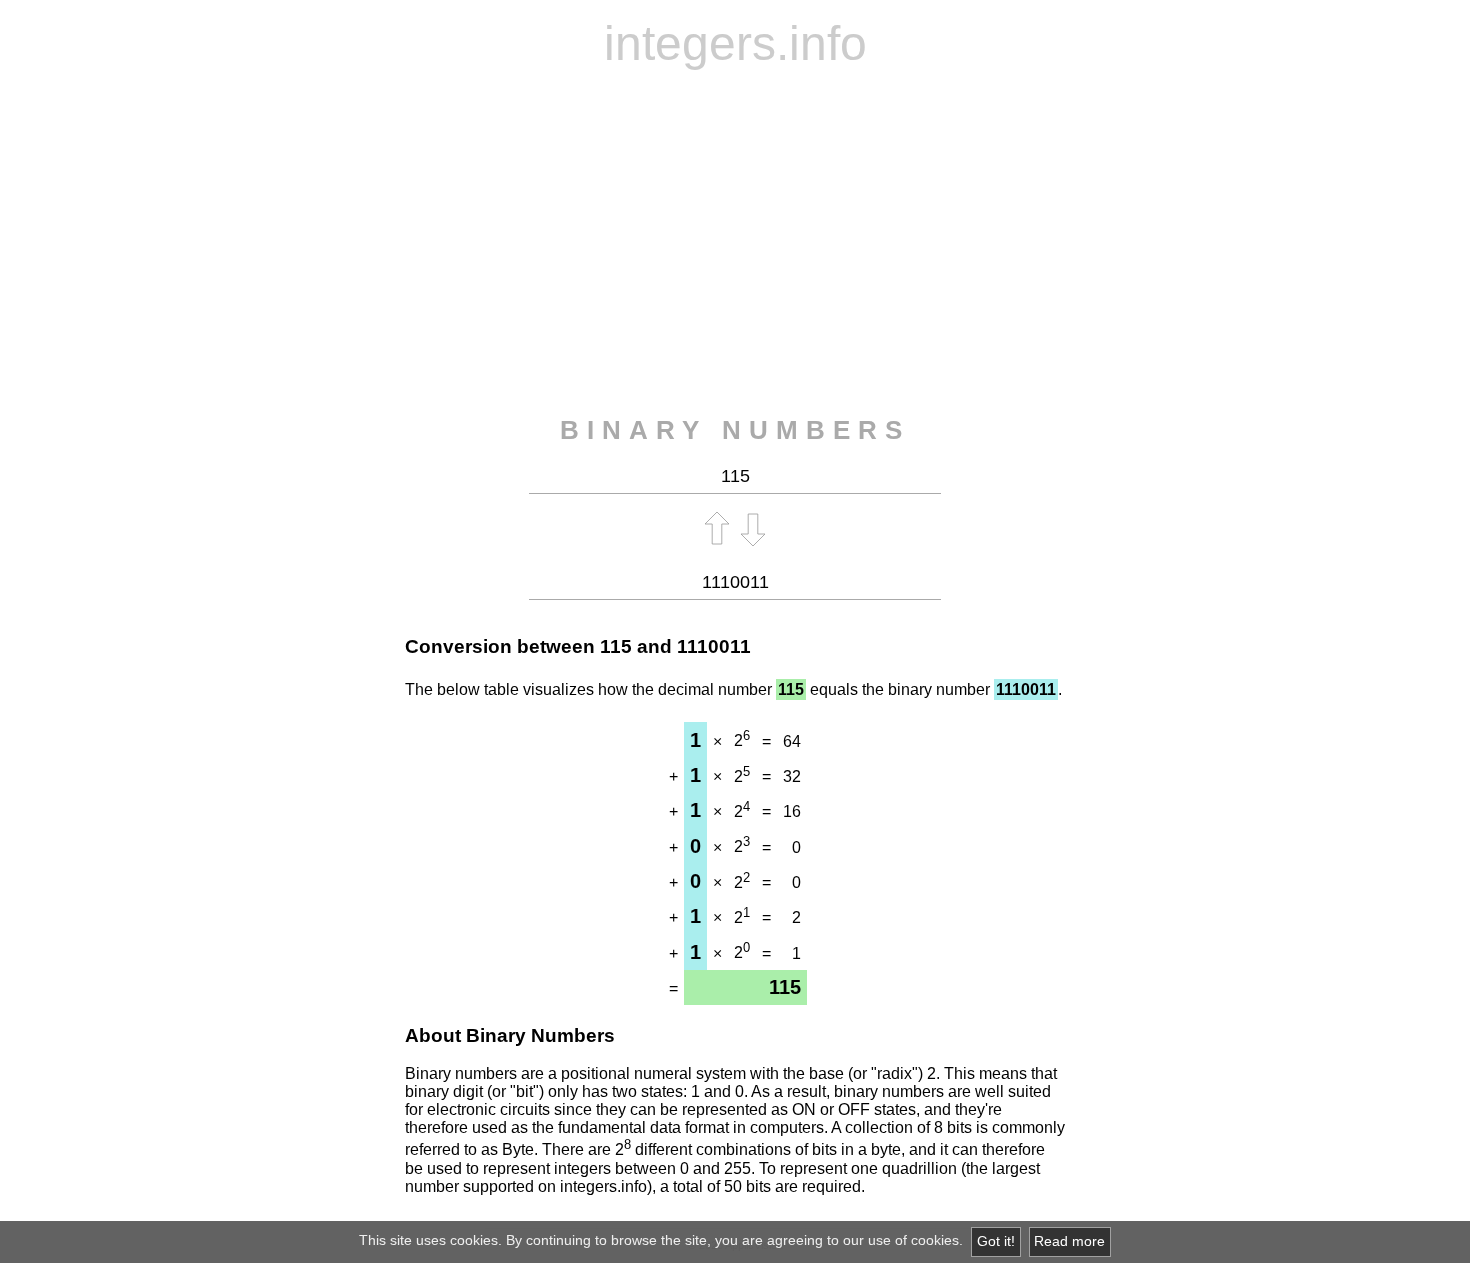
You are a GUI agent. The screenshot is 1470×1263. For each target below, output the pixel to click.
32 (792, 776)
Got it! (996, 1241)
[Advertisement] (735, 243)
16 (792, 811)
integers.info (735, 43)
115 (616, 646)
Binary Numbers (735, 430)
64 (792, 741)
